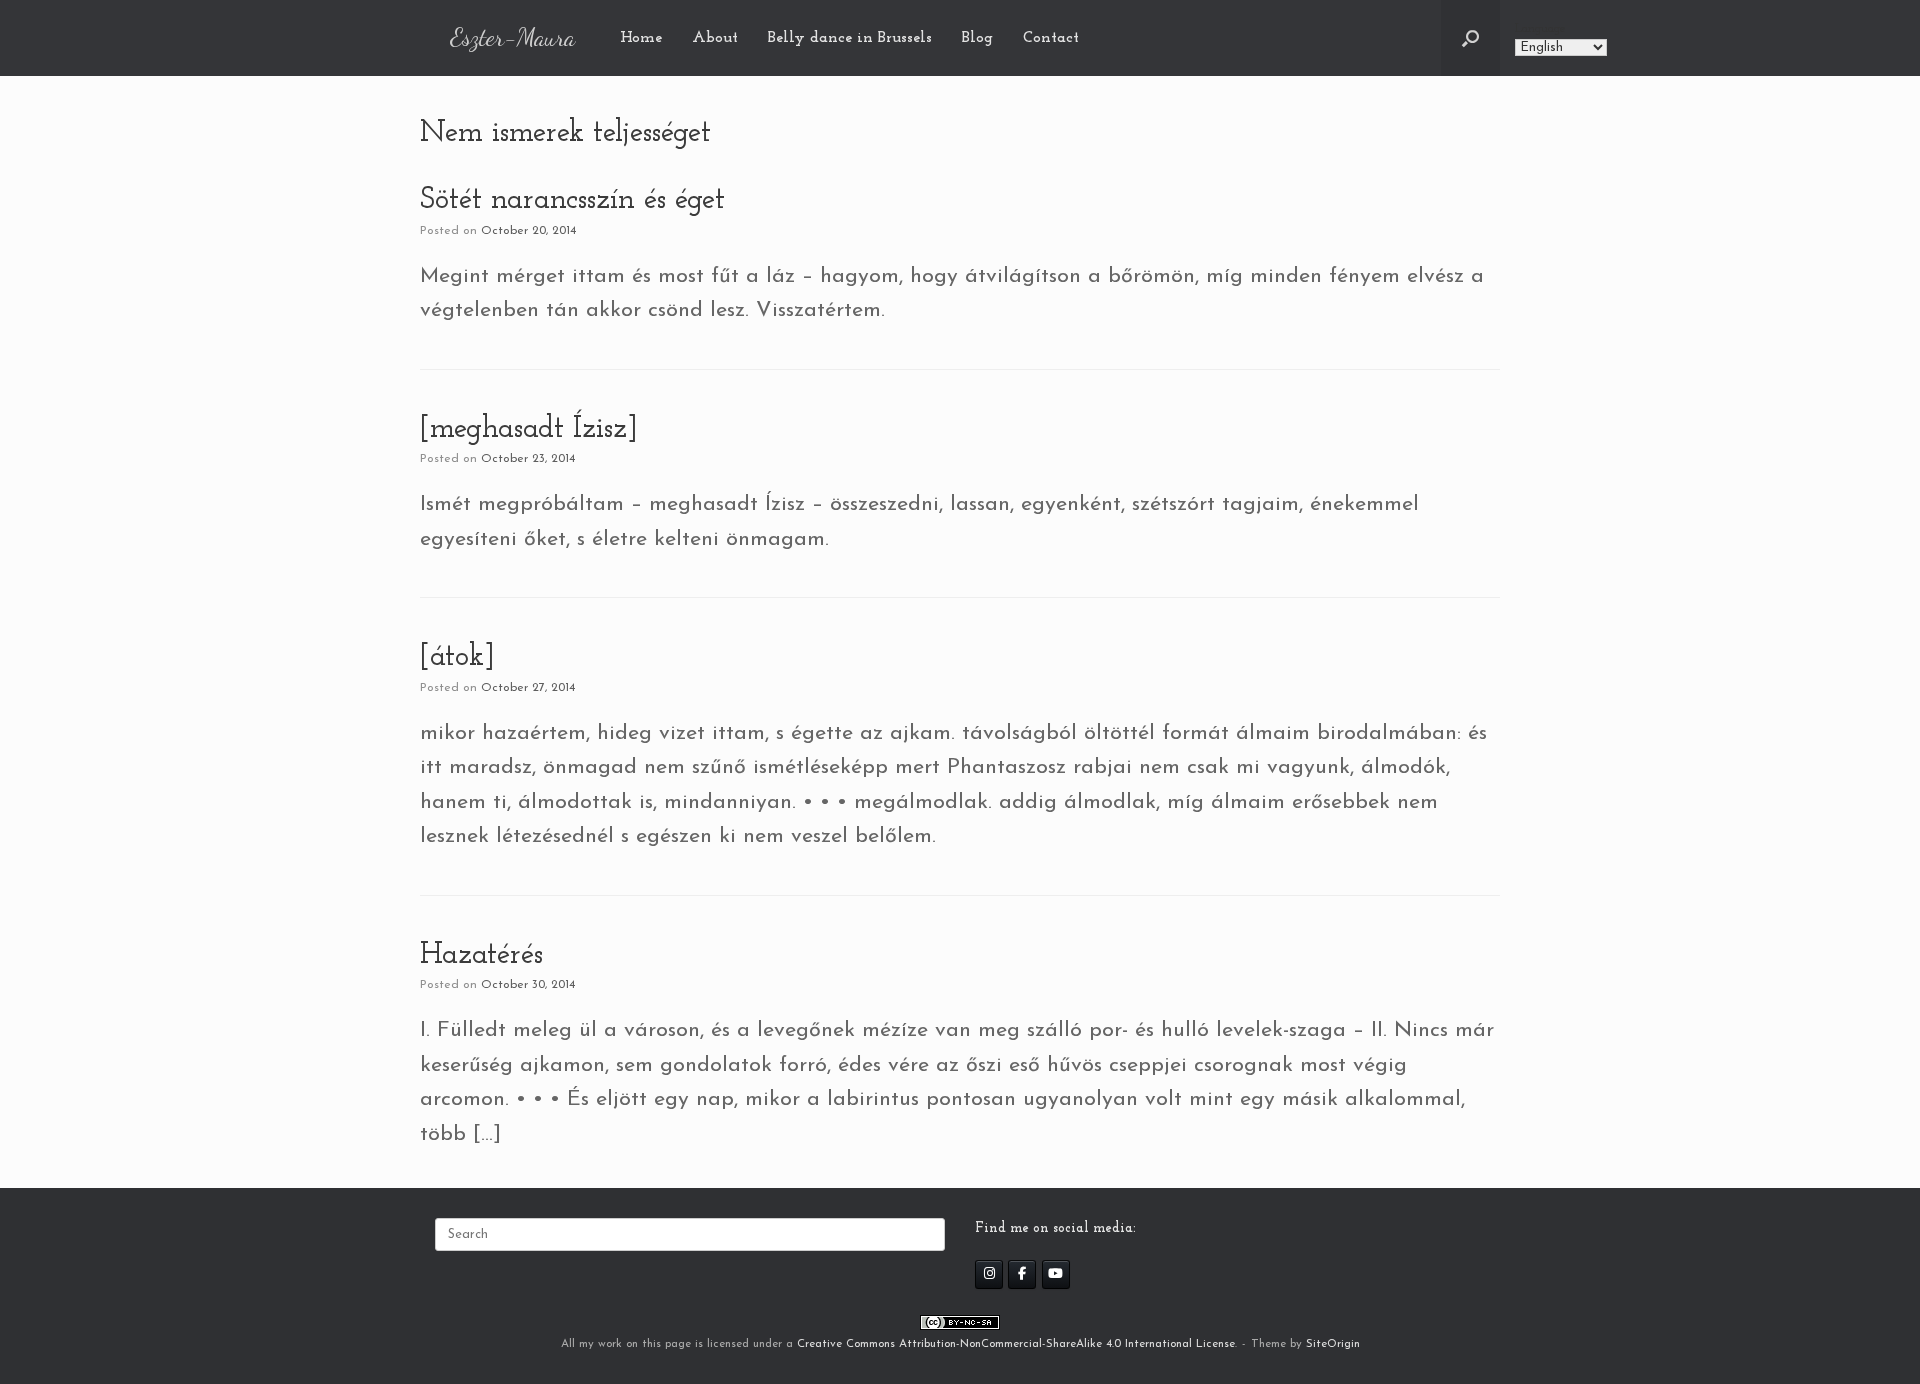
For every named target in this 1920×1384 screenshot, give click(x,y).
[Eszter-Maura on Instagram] (989, 1274)
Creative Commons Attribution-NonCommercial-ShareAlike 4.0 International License (1016, 1344)
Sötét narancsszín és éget (572, 200)
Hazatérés (481, 955)
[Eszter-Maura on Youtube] (1056, 1274)
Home (641, 38)
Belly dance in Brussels (850, 38)
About (715, 38)
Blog (977, 38)
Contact (1051, 38)
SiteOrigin (1333, 1344)
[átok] (457, 657)
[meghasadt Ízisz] (529, 429)
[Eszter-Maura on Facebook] (1022, 1274)
